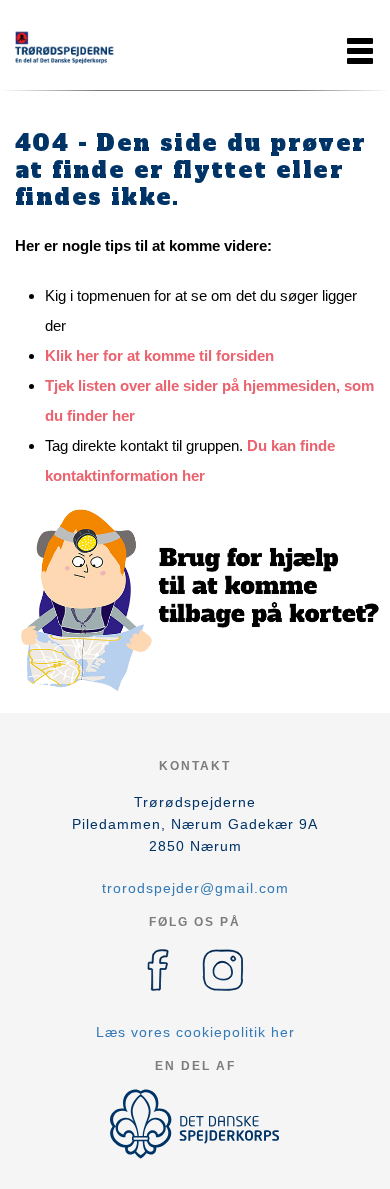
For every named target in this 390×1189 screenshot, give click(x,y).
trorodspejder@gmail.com (195, 888)
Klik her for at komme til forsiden (159, 355)
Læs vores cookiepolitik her (195, 1032)
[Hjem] (65, 51)
